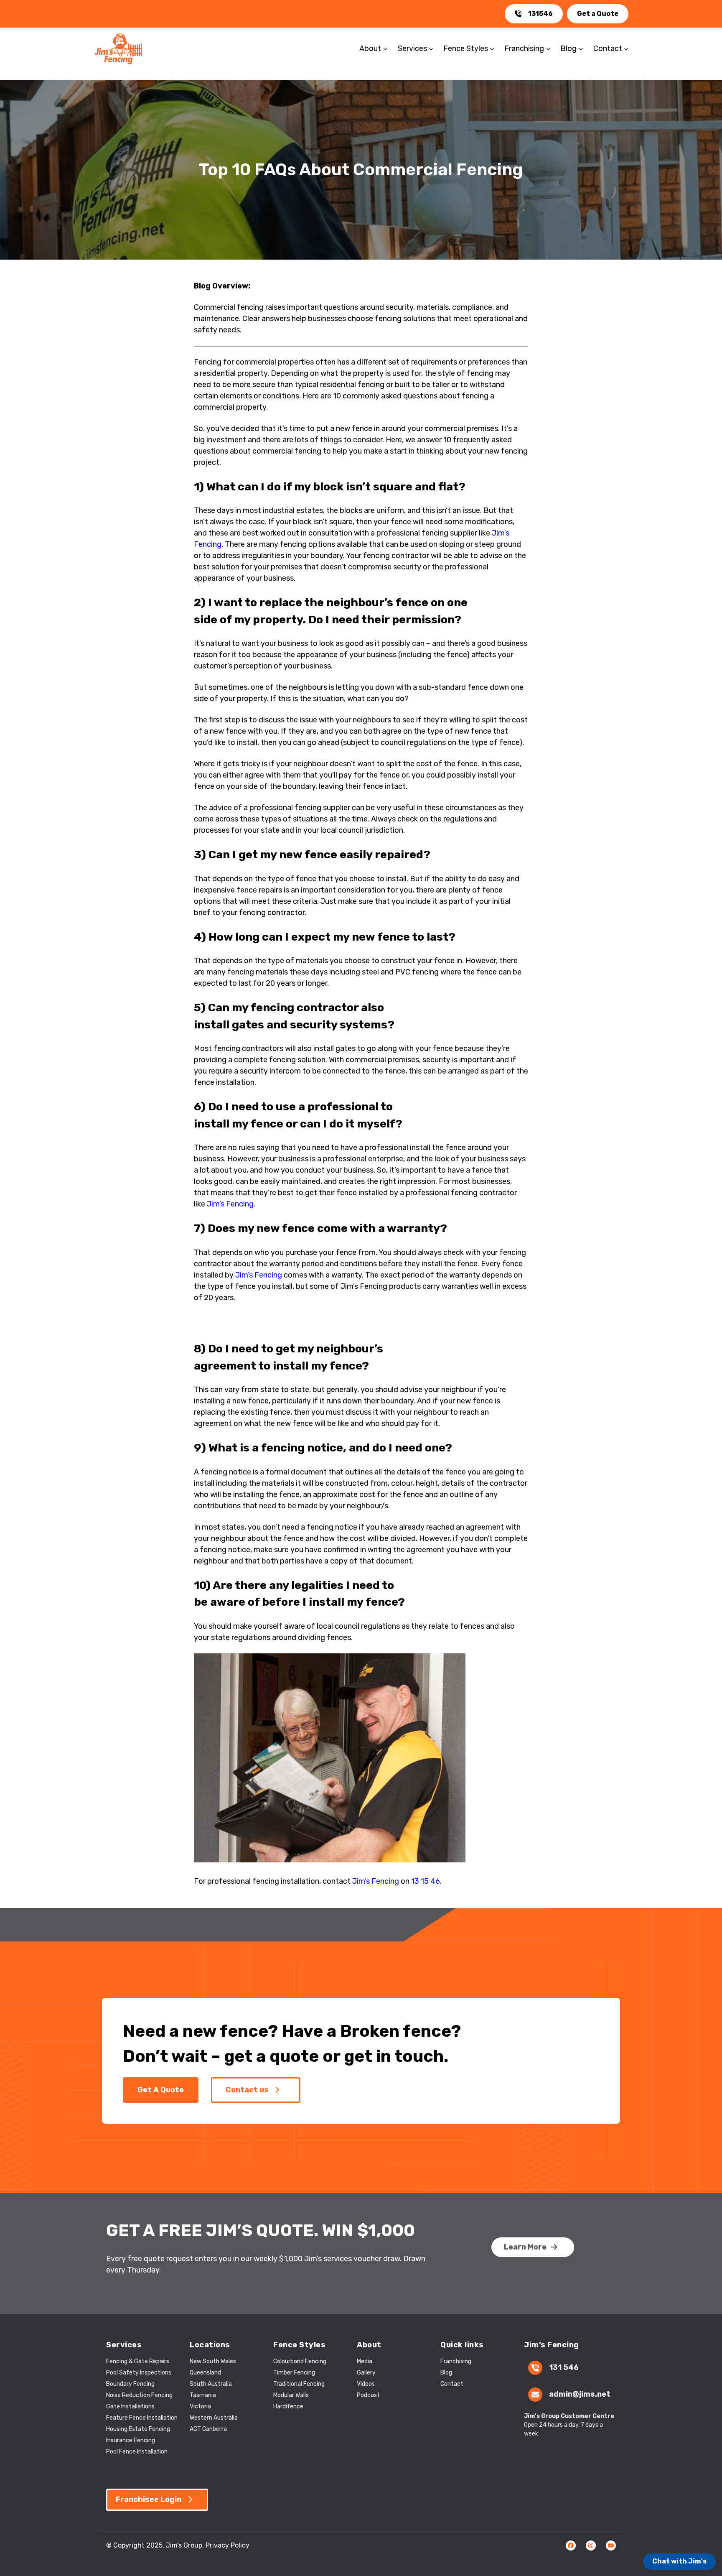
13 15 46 (426, 1881)
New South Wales (213, 2361)
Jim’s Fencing (230, 1204)
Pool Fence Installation (137, 2452)
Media (365, 2361)
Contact (452, 2384)
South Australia (211, 2384)
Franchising (456, 2361)
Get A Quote (161, 2090)
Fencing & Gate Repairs (138, 2361)
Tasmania (203, 2395)
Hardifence (288, 2406)
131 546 (564, 2367)
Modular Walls (291, 2395)
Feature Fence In (129, 2418)
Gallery (366, 2373)
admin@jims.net (580, 2394)
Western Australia (214, 2418)
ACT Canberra (208, 2429)
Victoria (200, 2406)
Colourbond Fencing (300, 2361)
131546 (540, 14)
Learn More (525, 2247)
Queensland (205, 2373)
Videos (366, 2384)
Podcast (368, 2395)
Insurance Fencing (131, 2440)
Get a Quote (598, 14)
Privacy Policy (228, 2545)
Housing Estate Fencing (138, 2429)
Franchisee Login (149, 2499)
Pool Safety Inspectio (136, 2373)
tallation (166, 2418)
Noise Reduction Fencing (139, 2395)
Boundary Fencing (130, 2384)
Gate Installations (130, 2406)
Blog (446, 2373)
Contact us (247, 2090)
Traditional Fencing (299, 2384)
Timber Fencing (294, 2373)
